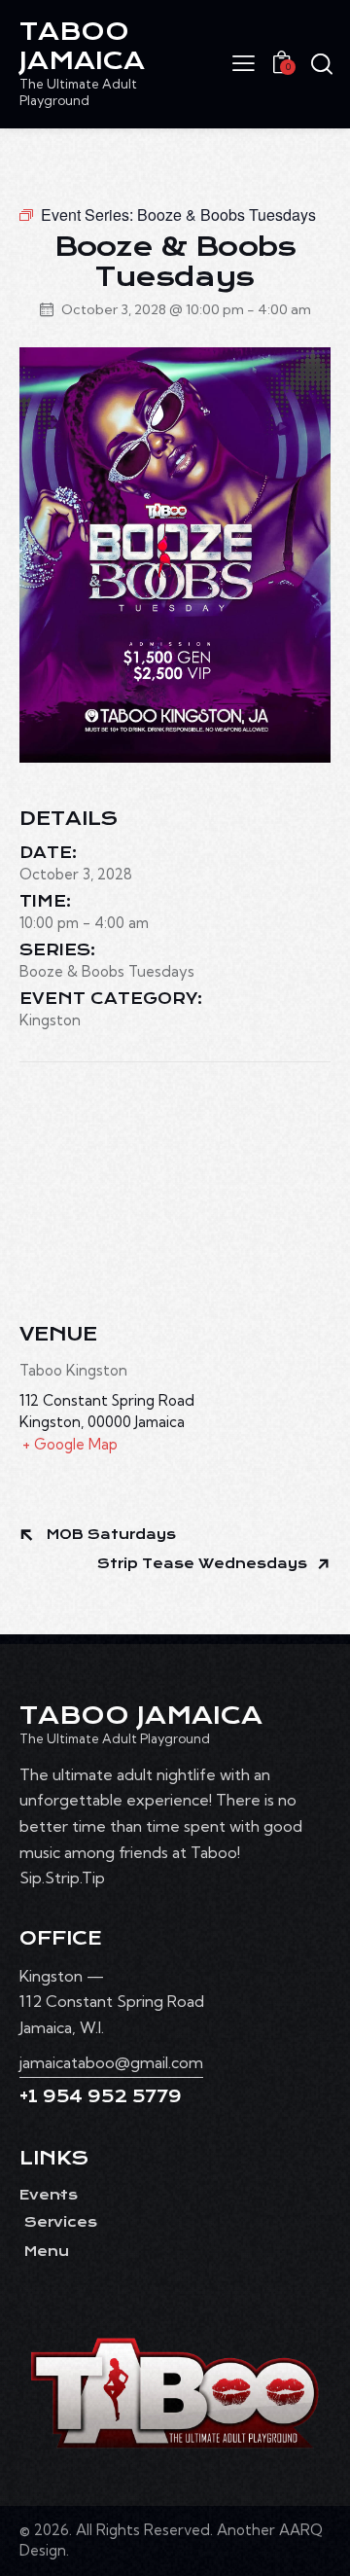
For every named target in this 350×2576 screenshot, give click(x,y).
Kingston (50, 1020)
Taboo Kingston (73, 1370)
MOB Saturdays (109, 1535)
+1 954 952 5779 (101, 2097)
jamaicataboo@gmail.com (111, 2062)
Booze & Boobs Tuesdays (107, 971)
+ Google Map (70, 1444)
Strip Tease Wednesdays (204, 1564)
